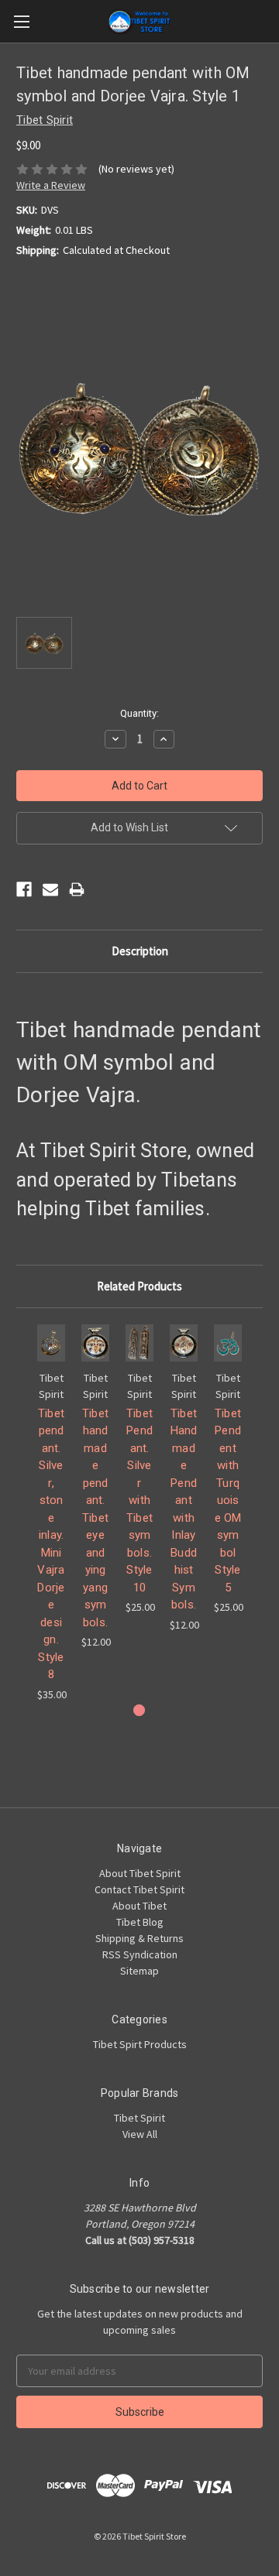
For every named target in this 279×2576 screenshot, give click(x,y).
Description (140, 951)
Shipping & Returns (139, 1938)
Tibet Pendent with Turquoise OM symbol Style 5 (228, 1500)
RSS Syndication (140, 1954)
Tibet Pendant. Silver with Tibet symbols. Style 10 (139, 1500)
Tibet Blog (140, 1922)
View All (140, 2134)
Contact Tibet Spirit (139, 1889)
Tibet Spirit (139, 2118)
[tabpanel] (52, 1513)
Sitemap (139, 1971)
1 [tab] (139, 1710)
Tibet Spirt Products (140, 2044)
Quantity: (139, 713)
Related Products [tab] (139, 1286)
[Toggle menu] (21, 21)
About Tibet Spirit (140, 1873)
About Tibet (139, 1906)
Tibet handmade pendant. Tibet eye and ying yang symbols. (95, 1518)
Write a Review (51, 185)
